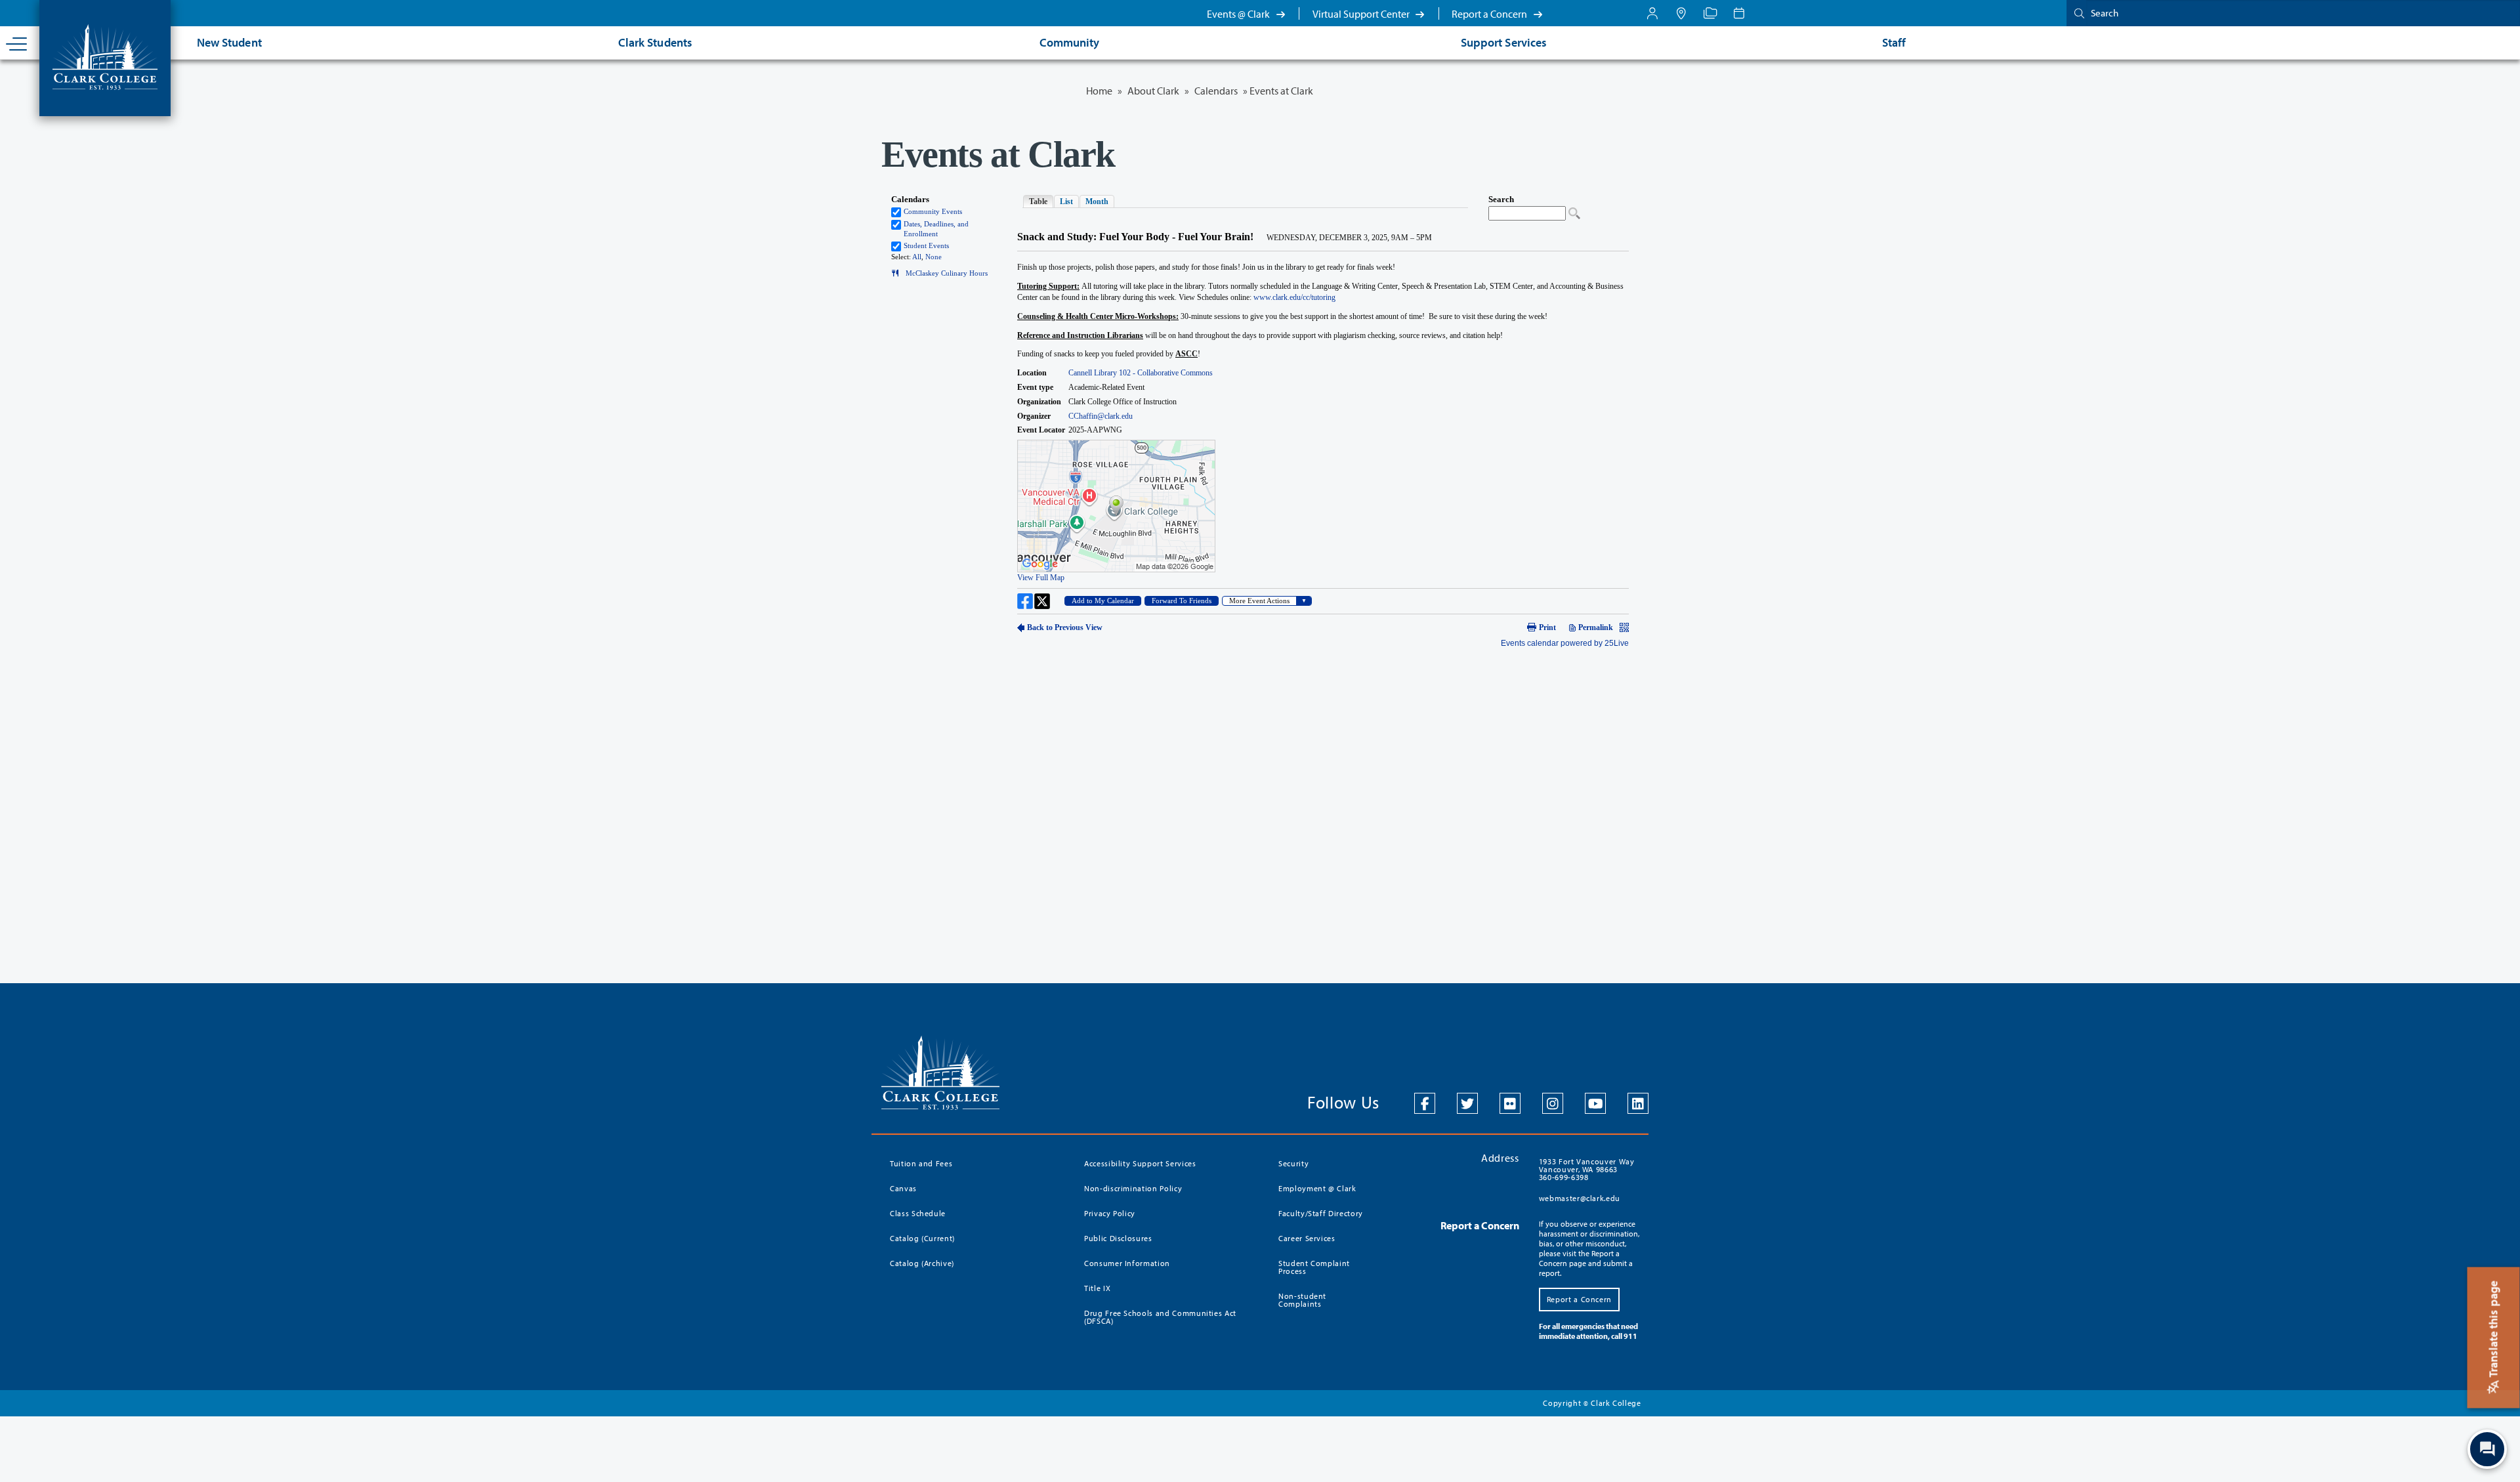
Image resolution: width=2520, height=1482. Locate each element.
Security (1293, 1163)
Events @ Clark (1239, 14)
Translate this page (2493, 1330)
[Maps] (1681, 13)
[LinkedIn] (1638, 1103)
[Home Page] (105, 56)
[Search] (2076, 13)
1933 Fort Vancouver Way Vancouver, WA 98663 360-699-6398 (1587, 1169)
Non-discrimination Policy (1133, 1188)
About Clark (1153, 91)
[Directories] (1710, 13)
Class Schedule (918, 1213)
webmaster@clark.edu (1580, 1198)
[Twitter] (1467, 1103)
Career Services (1307, 1238)
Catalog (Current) (922, 1238)
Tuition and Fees (921, 1163)
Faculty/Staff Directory (1321, 1213)
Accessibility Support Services (1140, 1163)
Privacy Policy (1110, 1213)
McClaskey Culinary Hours (944, 273)
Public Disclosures (1118, 1238)
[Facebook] (1425, 1103)
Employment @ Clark (1317, 1188)
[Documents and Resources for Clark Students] (1652, 13)
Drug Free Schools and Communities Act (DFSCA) (1160, 1317)
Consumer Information (1127, 1263)
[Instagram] (1553, 1103)
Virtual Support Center (1362, 14)
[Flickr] (1510, 1103)
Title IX (1097, 1288)
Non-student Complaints (1302, 1300)
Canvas (903, 1188)
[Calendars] (1739, 13)
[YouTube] (1595, 1103)
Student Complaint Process (1314, 1267)
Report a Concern (1490, 14)
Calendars (1216, 91)
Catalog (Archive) (922, 1263)
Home (1099, 91)
